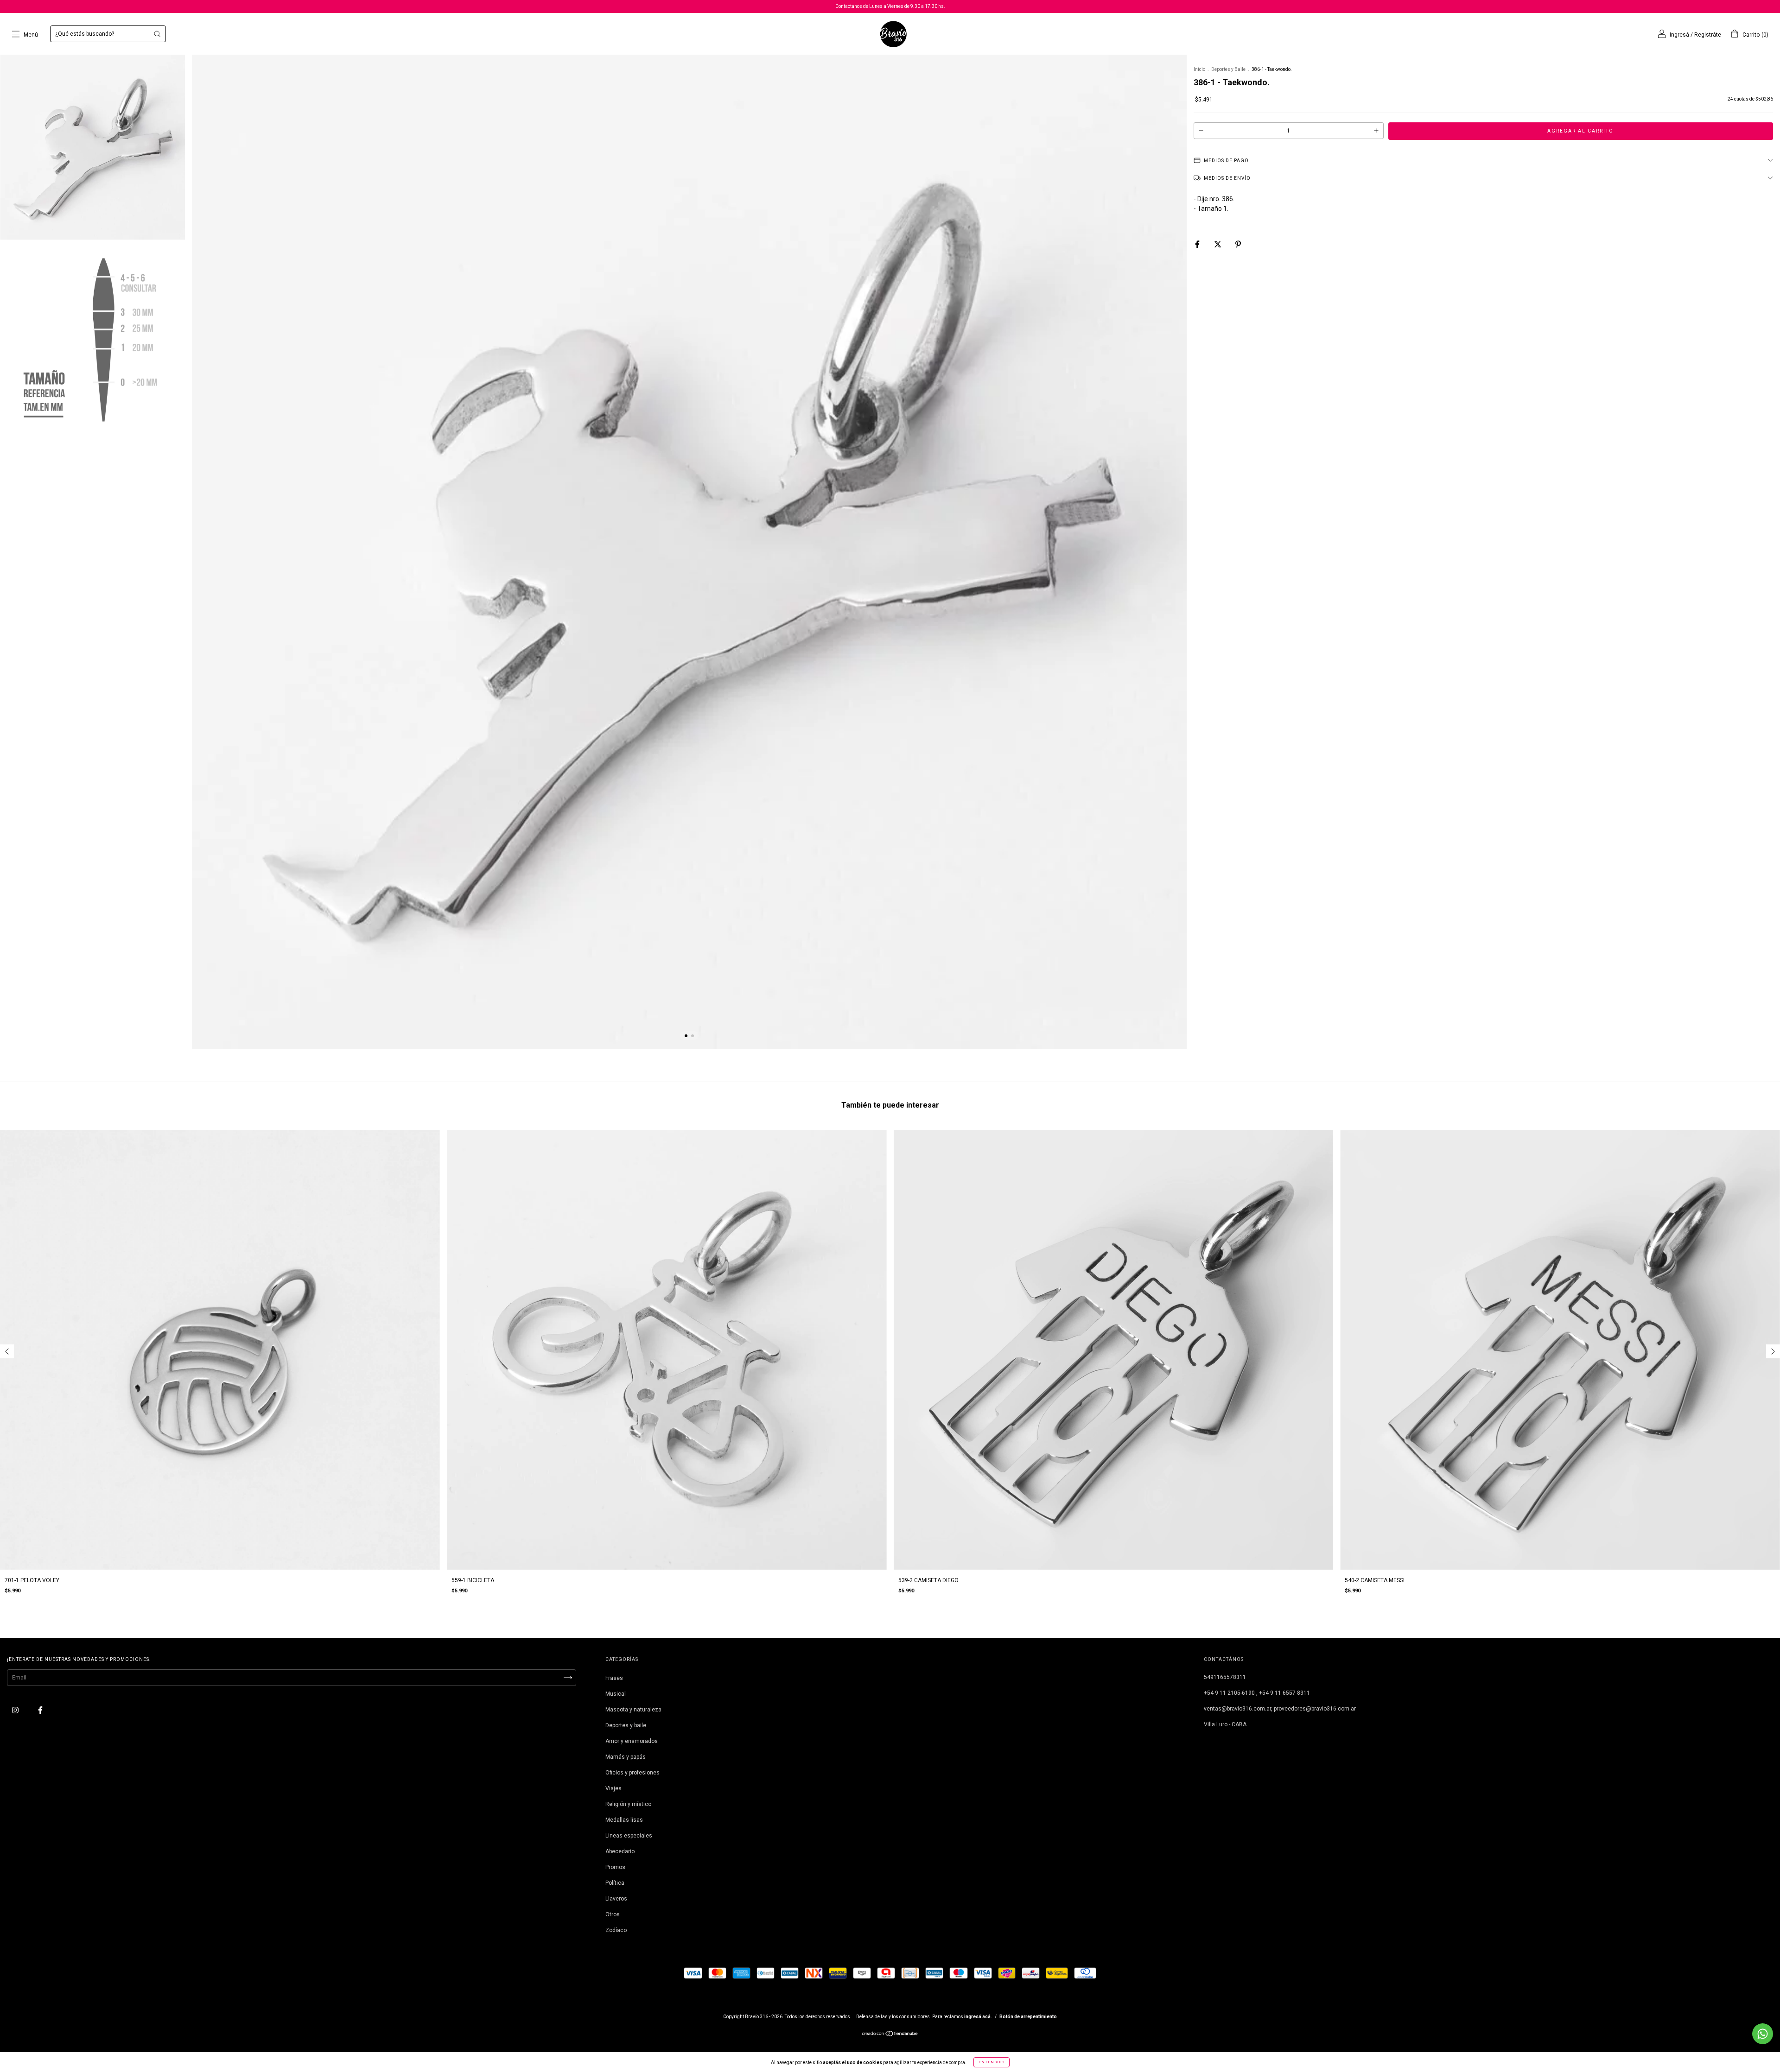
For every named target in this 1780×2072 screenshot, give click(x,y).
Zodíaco (616, 1930)
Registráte (1708, 35)
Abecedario (620, 1851)
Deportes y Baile (1228, 69)
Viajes (613, 1788)
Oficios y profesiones (633, 1773)
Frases (614, 1678)
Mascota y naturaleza (633, 1710)
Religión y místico (628, 1804)
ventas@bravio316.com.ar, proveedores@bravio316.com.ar (1280, 1709)
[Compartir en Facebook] (1198, 244)
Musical (616, 1694)
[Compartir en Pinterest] (1238, 244)
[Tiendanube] (890, 2035)
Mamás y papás (626, 1757)
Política (615, 1883)
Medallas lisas (624, 1820)
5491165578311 (1225, 1677)
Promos (615, 1867)
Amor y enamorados (632, 1741)
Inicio (1199, 69)
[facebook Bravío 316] (40, 1710)
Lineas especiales (629, 1836)
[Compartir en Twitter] (1218, 244)
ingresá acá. (978, 2017)
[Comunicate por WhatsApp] (1763, 2034)
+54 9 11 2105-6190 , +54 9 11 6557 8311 (1257, 1693)
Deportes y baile (626, 1725)
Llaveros (616, 1899)
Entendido (992, 2062)
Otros (613, 1914)
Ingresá (1679, 35)
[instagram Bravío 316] (16, 1710)
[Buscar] (157, 34)
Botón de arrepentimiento (1028, 2017)
